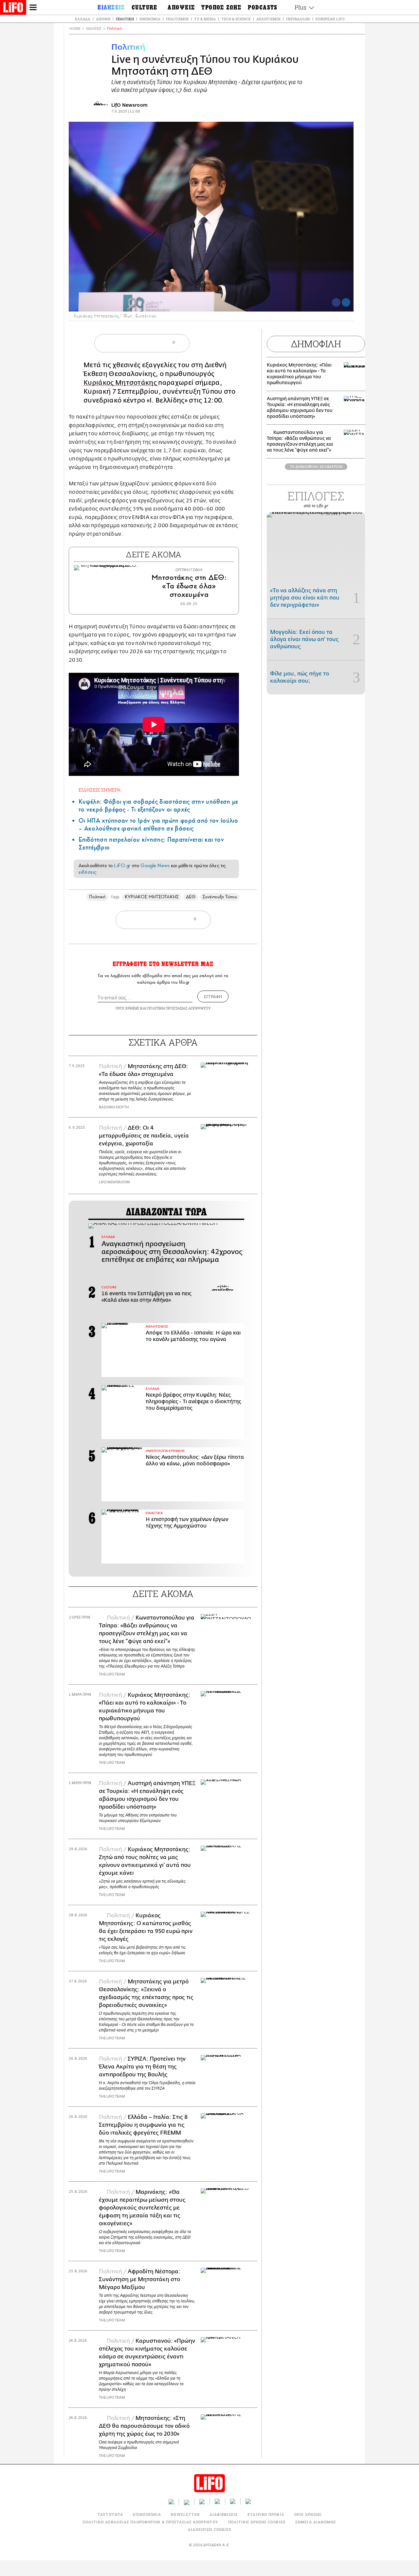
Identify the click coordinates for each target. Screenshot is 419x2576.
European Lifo (330, 19)
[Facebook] (336, 302)
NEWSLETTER (185, 2514)
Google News (155, 866)
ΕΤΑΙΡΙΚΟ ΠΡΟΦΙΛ (266, 2514)
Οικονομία (150, 19)
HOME (75, 29)
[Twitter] (346, 302)
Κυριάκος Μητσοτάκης (121, 383)
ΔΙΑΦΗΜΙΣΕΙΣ (224, 2514)
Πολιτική (125, 19)
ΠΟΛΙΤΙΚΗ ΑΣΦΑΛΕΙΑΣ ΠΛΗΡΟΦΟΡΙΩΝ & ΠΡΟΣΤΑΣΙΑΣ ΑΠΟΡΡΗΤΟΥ (150, 2522)
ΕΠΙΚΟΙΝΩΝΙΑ (147, 2514)
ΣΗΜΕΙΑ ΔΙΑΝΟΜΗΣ (316, 2522)
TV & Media (205, 19)
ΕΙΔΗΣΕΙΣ (94, 29)
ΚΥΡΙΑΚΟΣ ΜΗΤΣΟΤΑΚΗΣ (152, 897)
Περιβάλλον (298, 19)
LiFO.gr (122, 866)
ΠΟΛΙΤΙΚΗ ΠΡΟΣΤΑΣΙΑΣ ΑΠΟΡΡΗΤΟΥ (179, 1008)
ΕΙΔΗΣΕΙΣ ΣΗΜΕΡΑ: (100, 790)
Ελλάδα (83, 19)
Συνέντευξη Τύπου (220, 897)
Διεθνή (103, 19)
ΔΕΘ (191, 897)
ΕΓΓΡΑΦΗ (213, 996)
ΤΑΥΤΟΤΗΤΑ (110, 2514)
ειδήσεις (87, 872)
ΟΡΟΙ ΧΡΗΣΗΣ (127, 1008)
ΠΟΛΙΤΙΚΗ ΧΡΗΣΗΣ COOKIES (257, 2522)
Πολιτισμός (177, 19)
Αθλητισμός (268, 19)
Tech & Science (236, 19)
